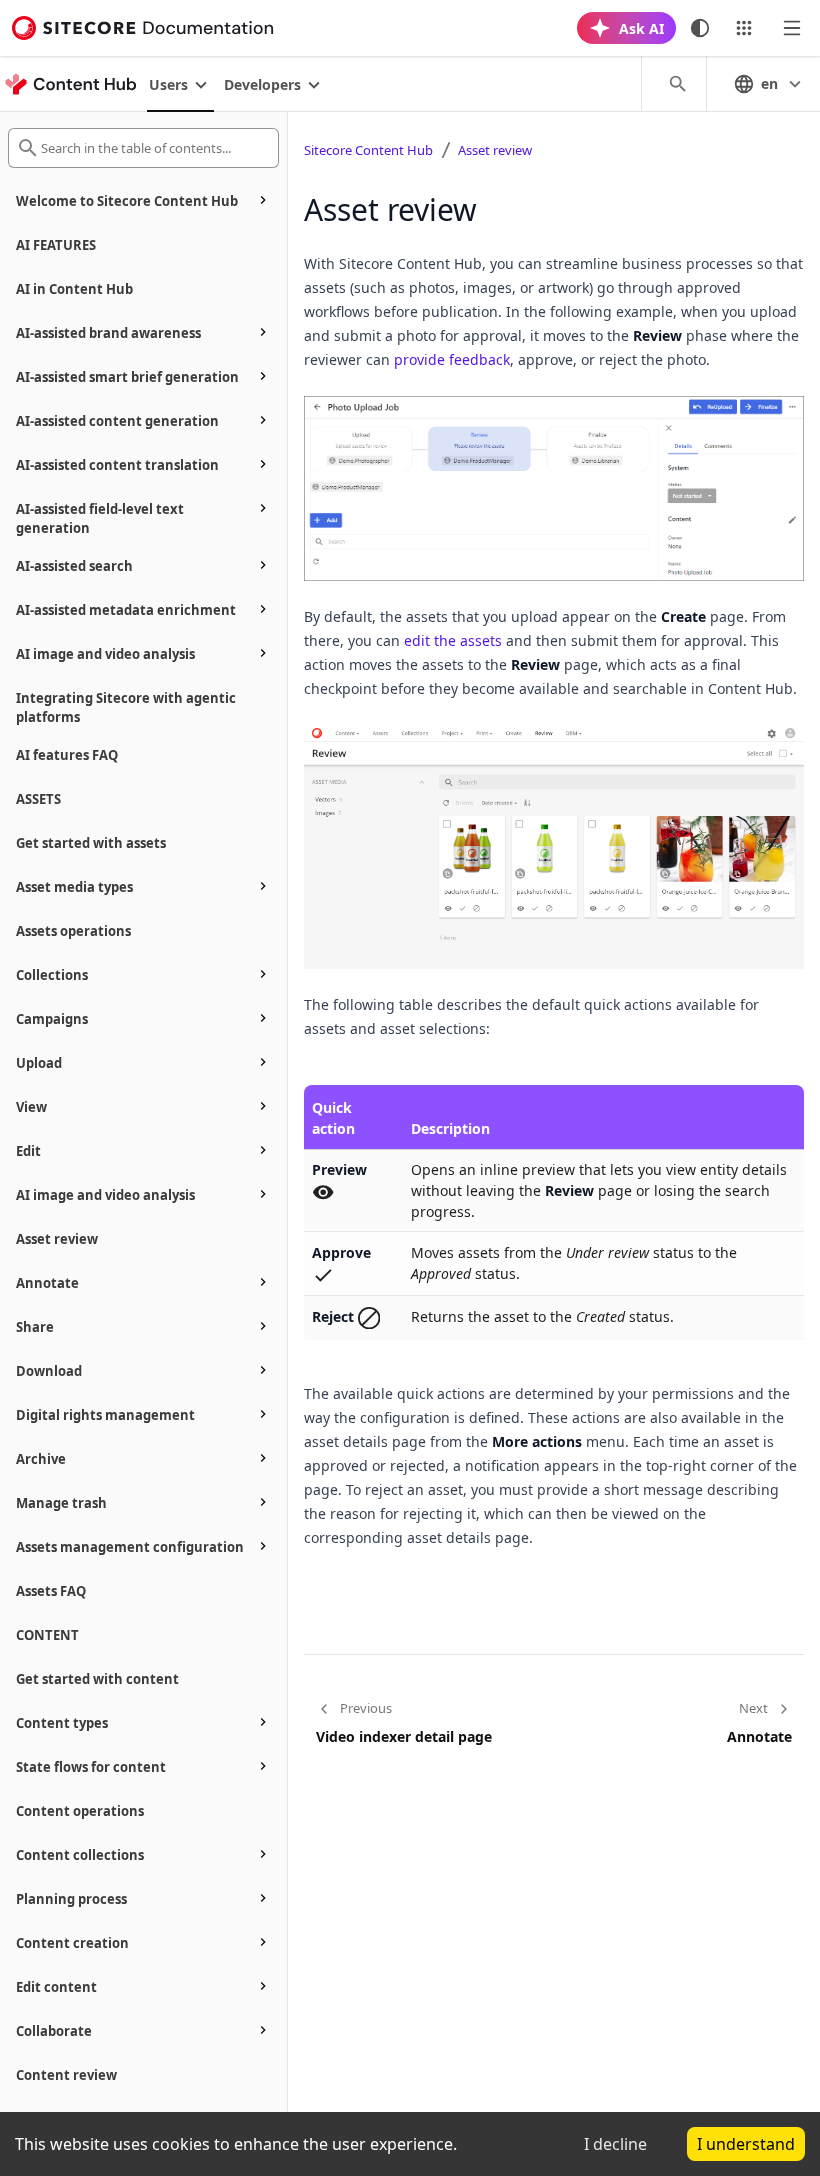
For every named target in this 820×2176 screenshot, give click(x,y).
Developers (262, 84)
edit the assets (453, 640)
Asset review (495, 150)
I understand (746, 2144)
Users (168, 84)
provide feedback (452, 359)
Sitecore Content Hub (368, 150)
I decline (615, 2144)
